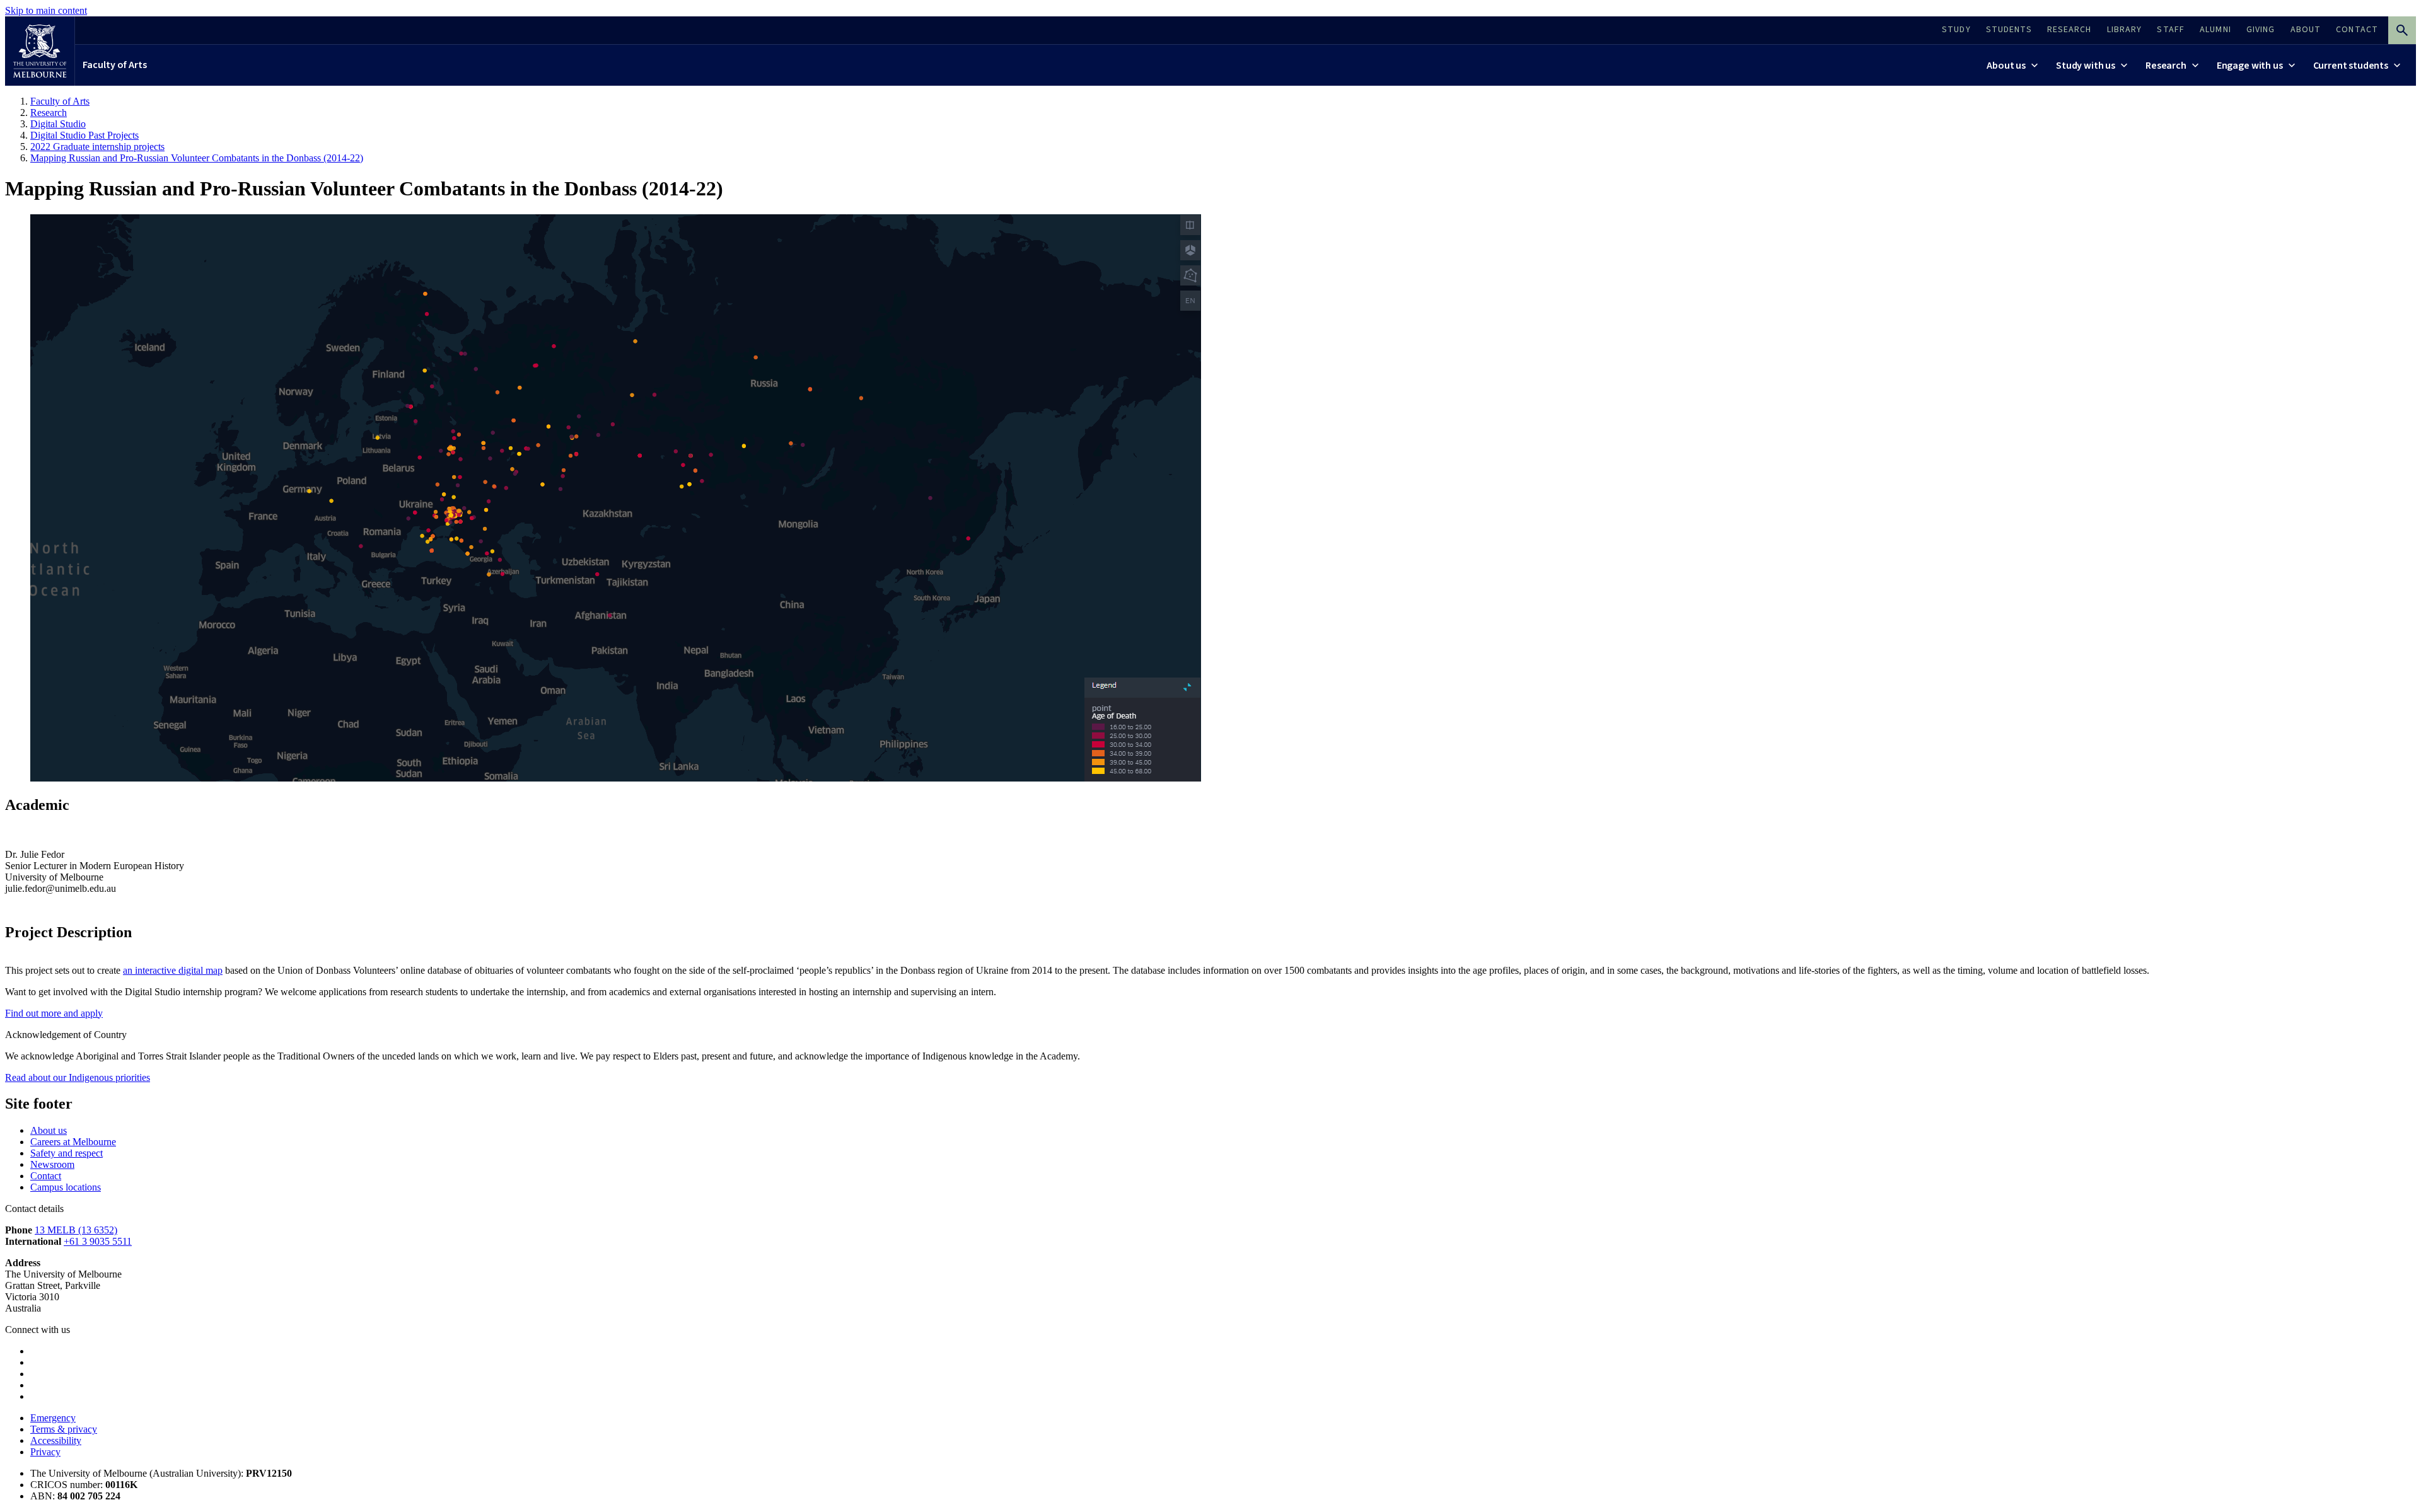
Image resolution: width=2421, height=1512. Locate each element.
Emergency (53, 1418)
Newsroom (52, 1164)
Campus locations (66, 1187)
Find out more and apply (54, 1013)
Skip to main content (46, 10)
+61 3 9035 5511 (98, 1241)
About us (49, 1130)
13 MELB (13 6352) (76, 1230)
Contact (46, 1176)
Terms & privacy (64, 1429)
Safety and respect (67, 1153)
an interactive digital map (173, 970)
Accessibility (56, 1440)
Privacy (45, 1452)
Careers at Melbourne (73, 1142)
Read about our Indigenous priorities (78, 1077)
